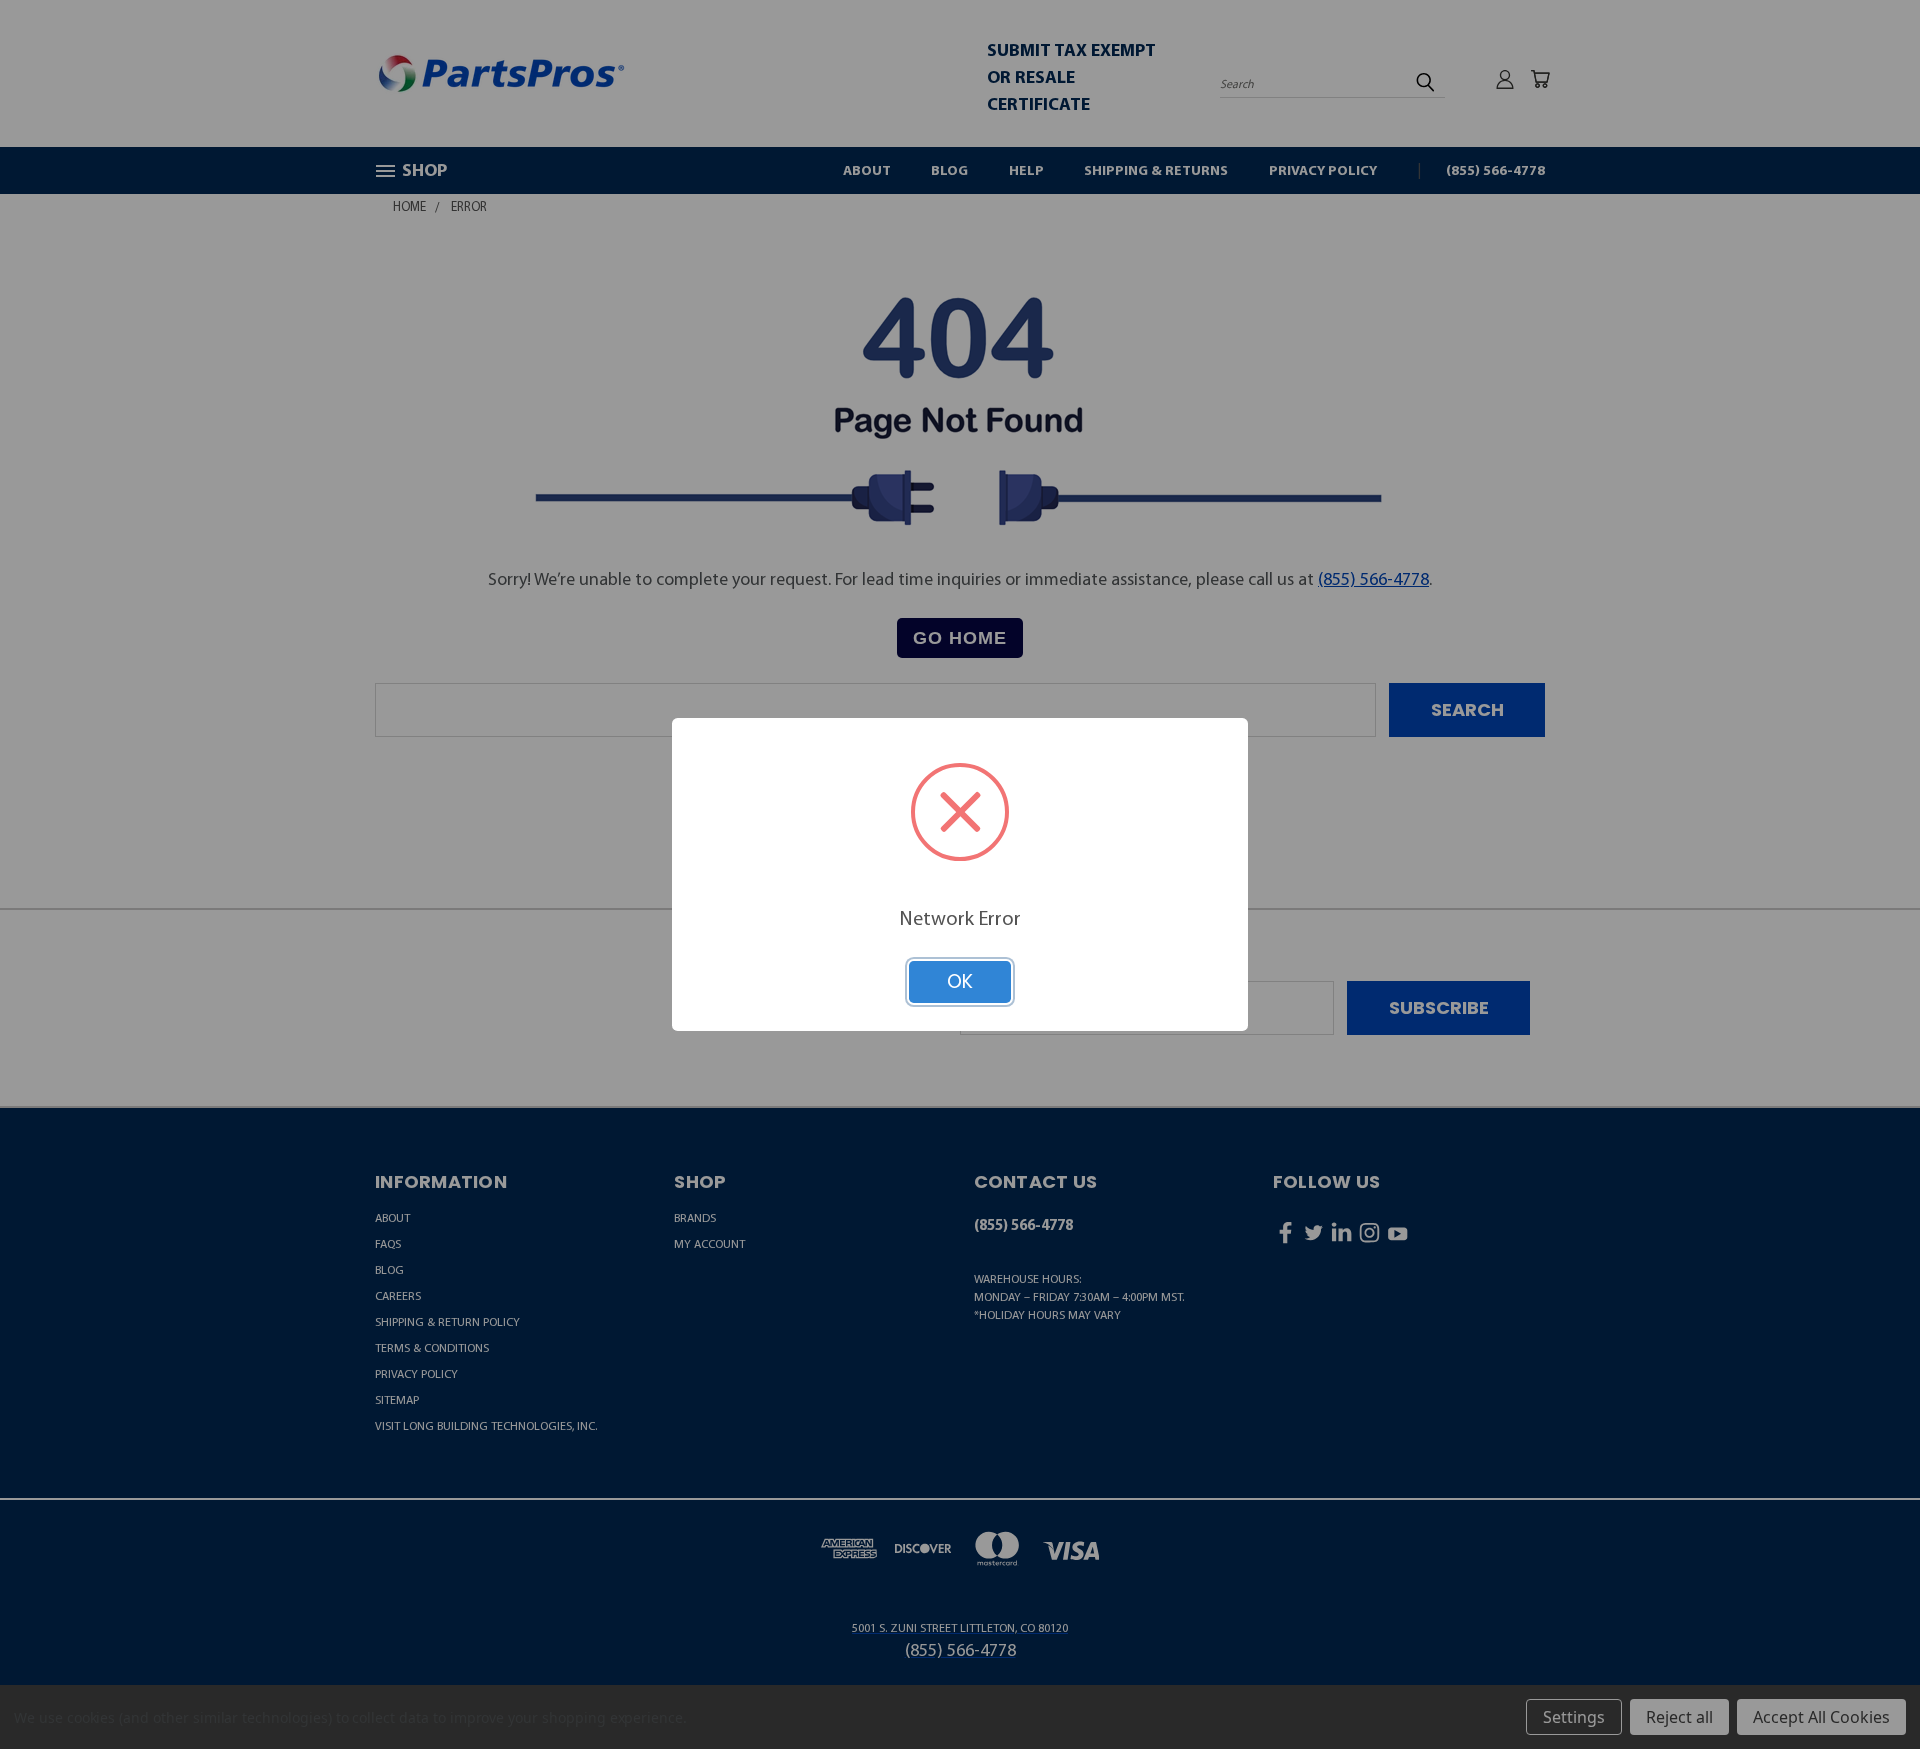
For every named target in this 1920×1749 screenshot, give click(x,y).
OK (960, 981)
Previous (1860, 1684)
